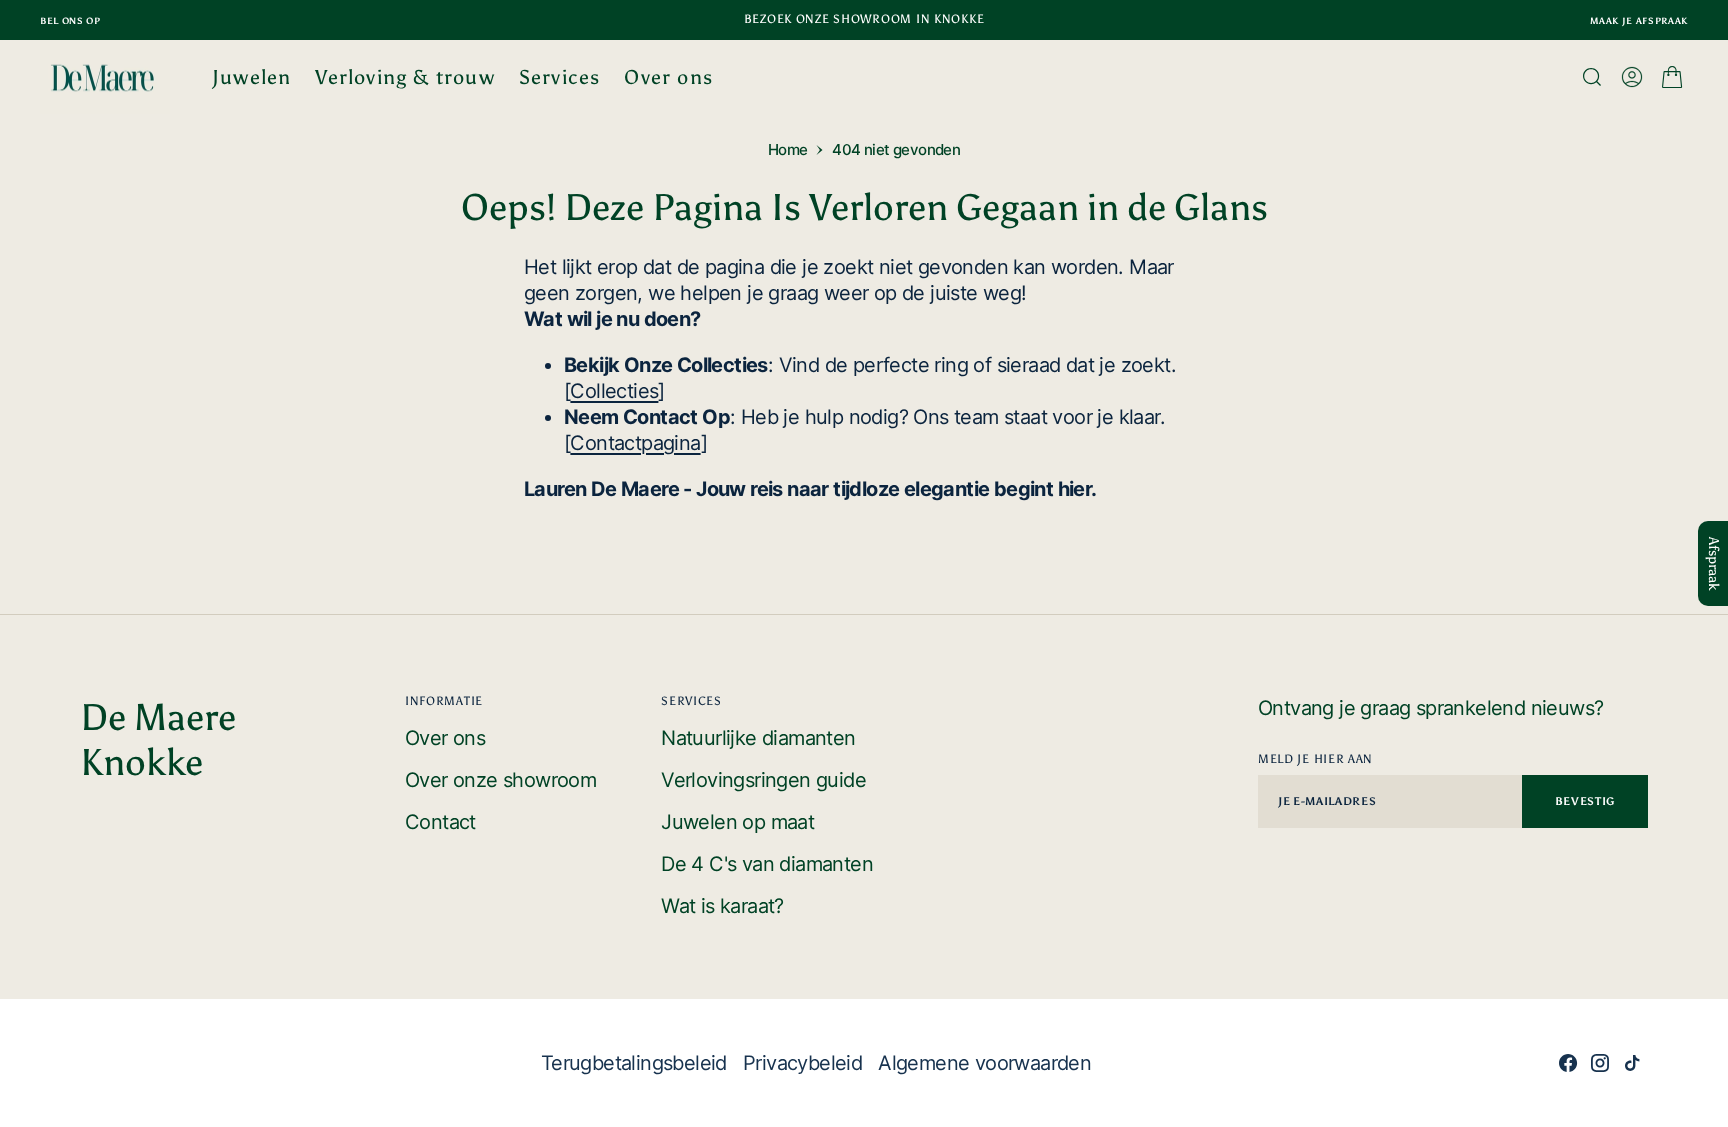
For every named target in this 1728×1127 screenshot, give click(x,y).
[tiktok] (1632, 1063)
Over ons (668, 77)
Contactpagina (635, 443)
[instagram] (1600, 1063)
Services (560, 77)
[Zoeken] (1592, 77)
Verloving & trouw (404, 77)
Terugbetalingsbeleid (634, 1063)
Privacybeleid (802, 1063)
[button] (1632, 77)
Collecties (614, 391)
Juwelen (251, 77)
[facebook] (1568, 1063)
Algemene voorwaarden (984, 1063)
